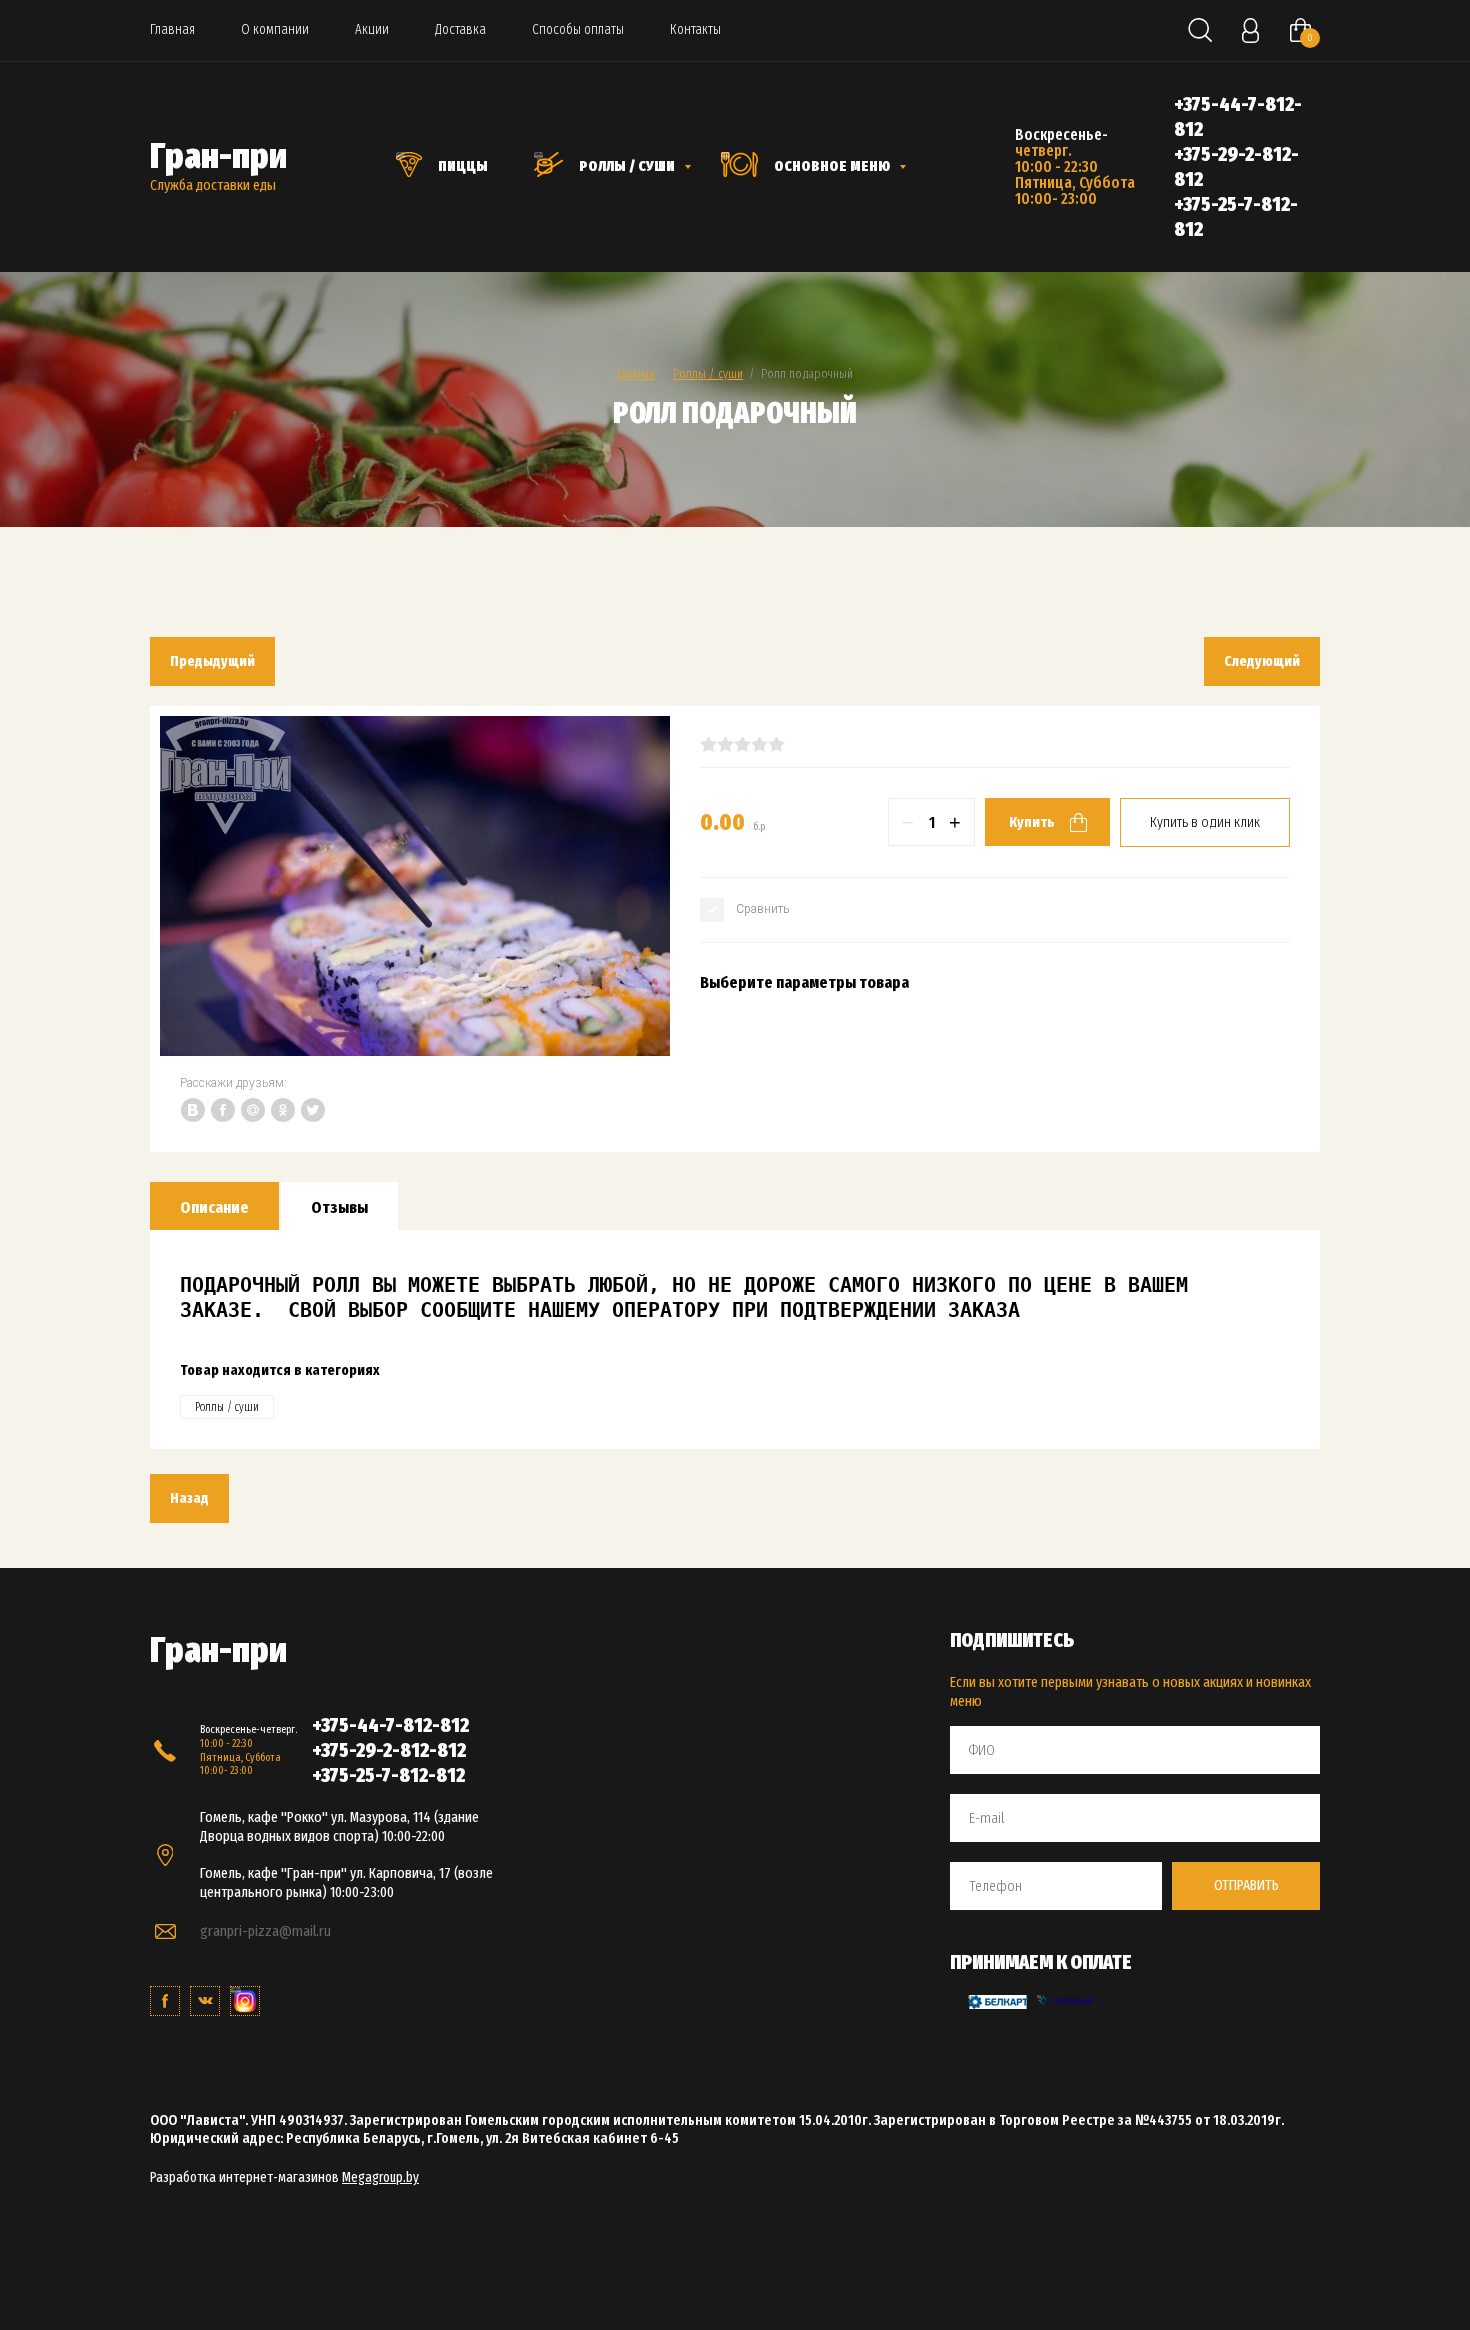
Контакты (695, 29)
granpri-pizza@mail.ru (265, 1931)
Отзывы (339, 1207)
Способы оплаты (578, 29)
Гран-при (218, 156)
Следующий (1262, 661)
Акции (372, 29)
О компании (275, 29)
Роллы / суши (708, 373)
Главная (172, 29)
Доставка (460, 29)
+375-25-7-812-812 (388, 1775)
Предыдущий (212, 661)
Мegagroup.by (380, 2177)
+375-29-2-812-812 (389, 1750)
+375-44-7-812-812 (390, 1725)
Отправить (1246, 1885)
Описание (214, 1207)
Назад (189, 1498)
